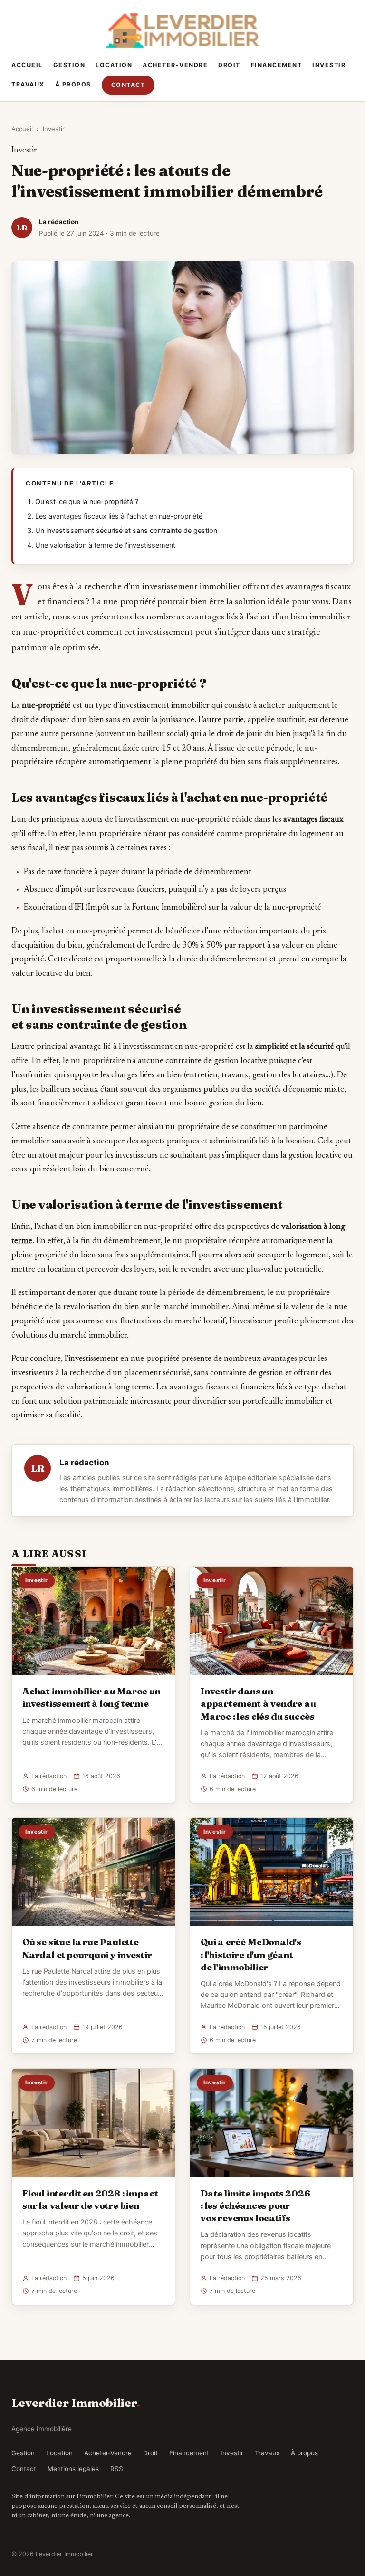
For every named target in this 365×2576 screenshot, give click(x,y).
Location (114, 65)
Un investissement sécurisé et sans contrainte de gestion (126, 531)
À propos (73, 84)
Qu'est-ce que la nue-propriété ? (87, 502)
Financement (277, 65)
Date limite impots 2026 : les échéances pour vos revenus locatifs (255, 2205)
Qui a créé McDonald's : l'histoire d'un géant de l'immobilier (251, 1954)
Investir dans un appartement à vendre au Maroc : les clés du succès (258, 1703)
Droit (229, 65)
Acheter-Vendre (175, 65)
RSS (117, 2469)
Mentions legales (73, 2469)
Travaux (28, 84)
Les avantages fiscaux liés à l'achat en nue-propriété (119, 516)
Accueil (27, 65)
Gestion (69, 65)
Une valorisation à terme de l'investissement (105, 545)
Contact (128, 85)
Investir (329, 65)
